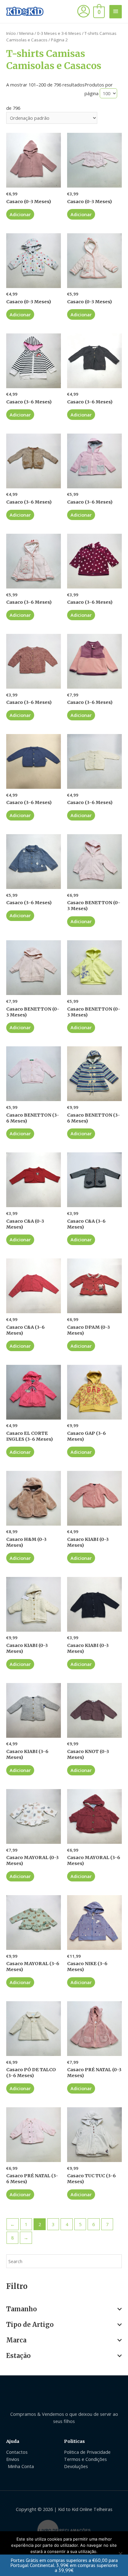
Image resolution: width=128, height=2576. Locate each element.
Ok (64, 2563)
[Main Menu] (116, 12)
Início (11, 33)
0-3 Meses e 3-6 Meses (59, 33)
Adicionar (20, 214)
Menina (26, 33)
